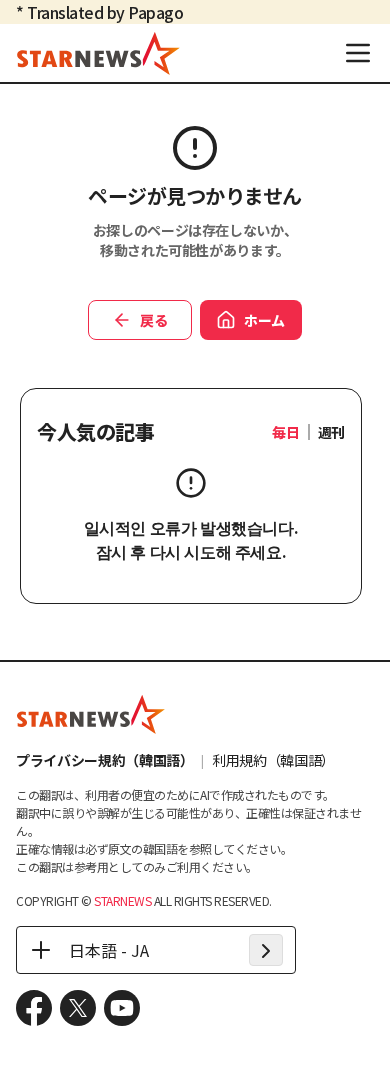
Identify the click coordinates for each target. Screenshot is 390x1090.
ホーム (264, 320)
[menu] (358, 53)
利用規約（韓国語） (273, 760)
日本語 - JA (109, 950)
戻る (153, 320)
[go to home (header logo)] (98, 53)
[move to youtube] (122, 1008)
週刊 (331, 432)
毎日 (285, 432)
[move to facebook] (34, 1008)
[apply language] (266, 950)
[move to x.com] (78, 1008)
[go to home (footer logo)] (91, 714)
